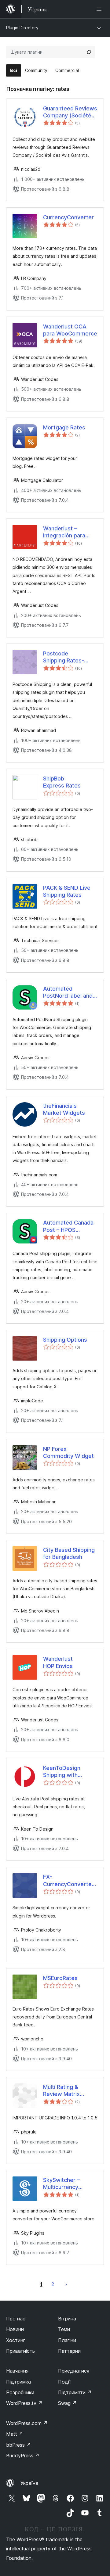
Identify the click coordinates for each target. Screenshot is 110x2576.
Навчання (17, 2371)
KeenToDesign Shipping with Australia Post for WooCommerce (64, 1772)
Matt (15, 2434)
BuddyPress (23, 2456)
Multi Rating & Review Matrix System (61, 2091)
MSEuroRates (60, 1978)
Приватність (20, 2351)
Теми (64, 2329)
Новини (15, 2329)
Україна (29, 2483)
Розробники (20, 2392)
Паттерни (69, 2351)
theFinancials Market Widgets (64, 1109)
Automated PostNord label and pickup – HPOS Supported (68, 992)
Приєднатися (74, 2371)
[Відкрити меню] (100, 9)
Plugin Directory (22, 28)
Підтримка (18, 2382)
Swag (67, 2403)
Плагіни (67, 2340)
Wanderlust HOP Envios (58, 1662)
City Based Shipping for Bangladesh (69, 1553)
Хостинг (16, 2340)
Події (64, 2382)
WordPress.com (27, 2423)
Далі (66, 2284)
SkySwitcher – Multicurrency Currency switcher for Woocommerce (63, 2184)
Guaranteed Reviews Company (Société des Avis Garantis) (70, 112)
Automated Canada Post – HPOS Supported (68, 1226)
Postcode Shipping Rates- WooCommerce (64, 657)
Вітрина (67, 2319)
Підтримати (75, 2392)
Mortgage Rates (64, 427)
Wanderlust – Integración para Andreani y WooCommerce (64, 532)
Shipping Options (65, 1340)
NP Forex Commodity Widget (68, 1452)
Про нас (16, 2319)
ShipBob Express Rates (62, 782)
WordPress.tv (24, 2403)
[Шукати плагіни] (89, 52)
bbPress (18, 2445)
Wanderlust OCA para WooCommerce (70, 330)
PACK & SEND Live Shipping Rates (67, 891)
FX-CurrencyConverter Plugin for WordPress (68, 1881)
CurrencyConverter (68, 217)
